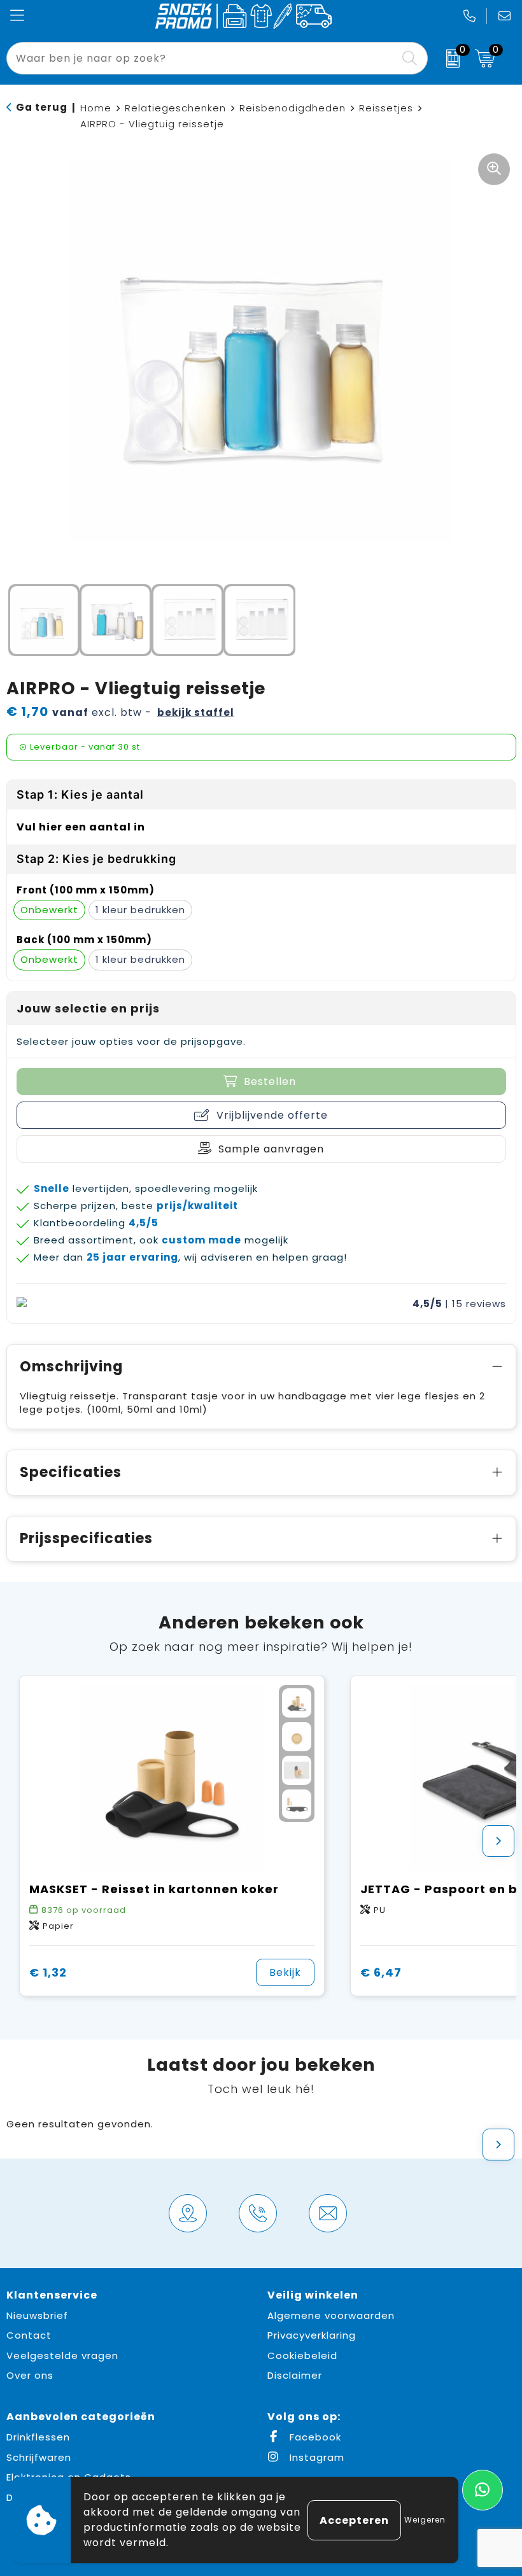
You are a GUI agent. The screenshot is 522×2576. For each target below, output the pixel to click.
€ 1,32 (48, 1972)
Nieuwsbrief (37, 2315)
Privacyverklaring (312, 2335)
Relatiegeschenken (175, 108)
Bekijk (285, 1972)
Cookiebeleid (302, 2355)
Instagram (315, 2457)
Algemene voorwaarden (331, 2315)
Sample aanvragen (271, 1149)
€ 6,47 (381, 1972)
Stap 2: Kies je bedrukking (96, 859)
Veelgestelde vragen (62, 2355)
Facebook (314, 2437)
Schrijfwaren (39, 2457)
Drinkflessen (38, 2437)
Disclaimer (295, 2375)
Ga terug (42, 107)
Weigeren (425, 2520)
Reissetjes (386, 108)
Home (96, 108)
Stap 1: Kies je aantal (80, 794)
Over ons (30, 2375)
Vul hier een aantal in (81, 827)
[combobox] (203, 58)
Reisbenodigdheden (293, 108)
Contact (29, 2335)
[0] (448, 59)
